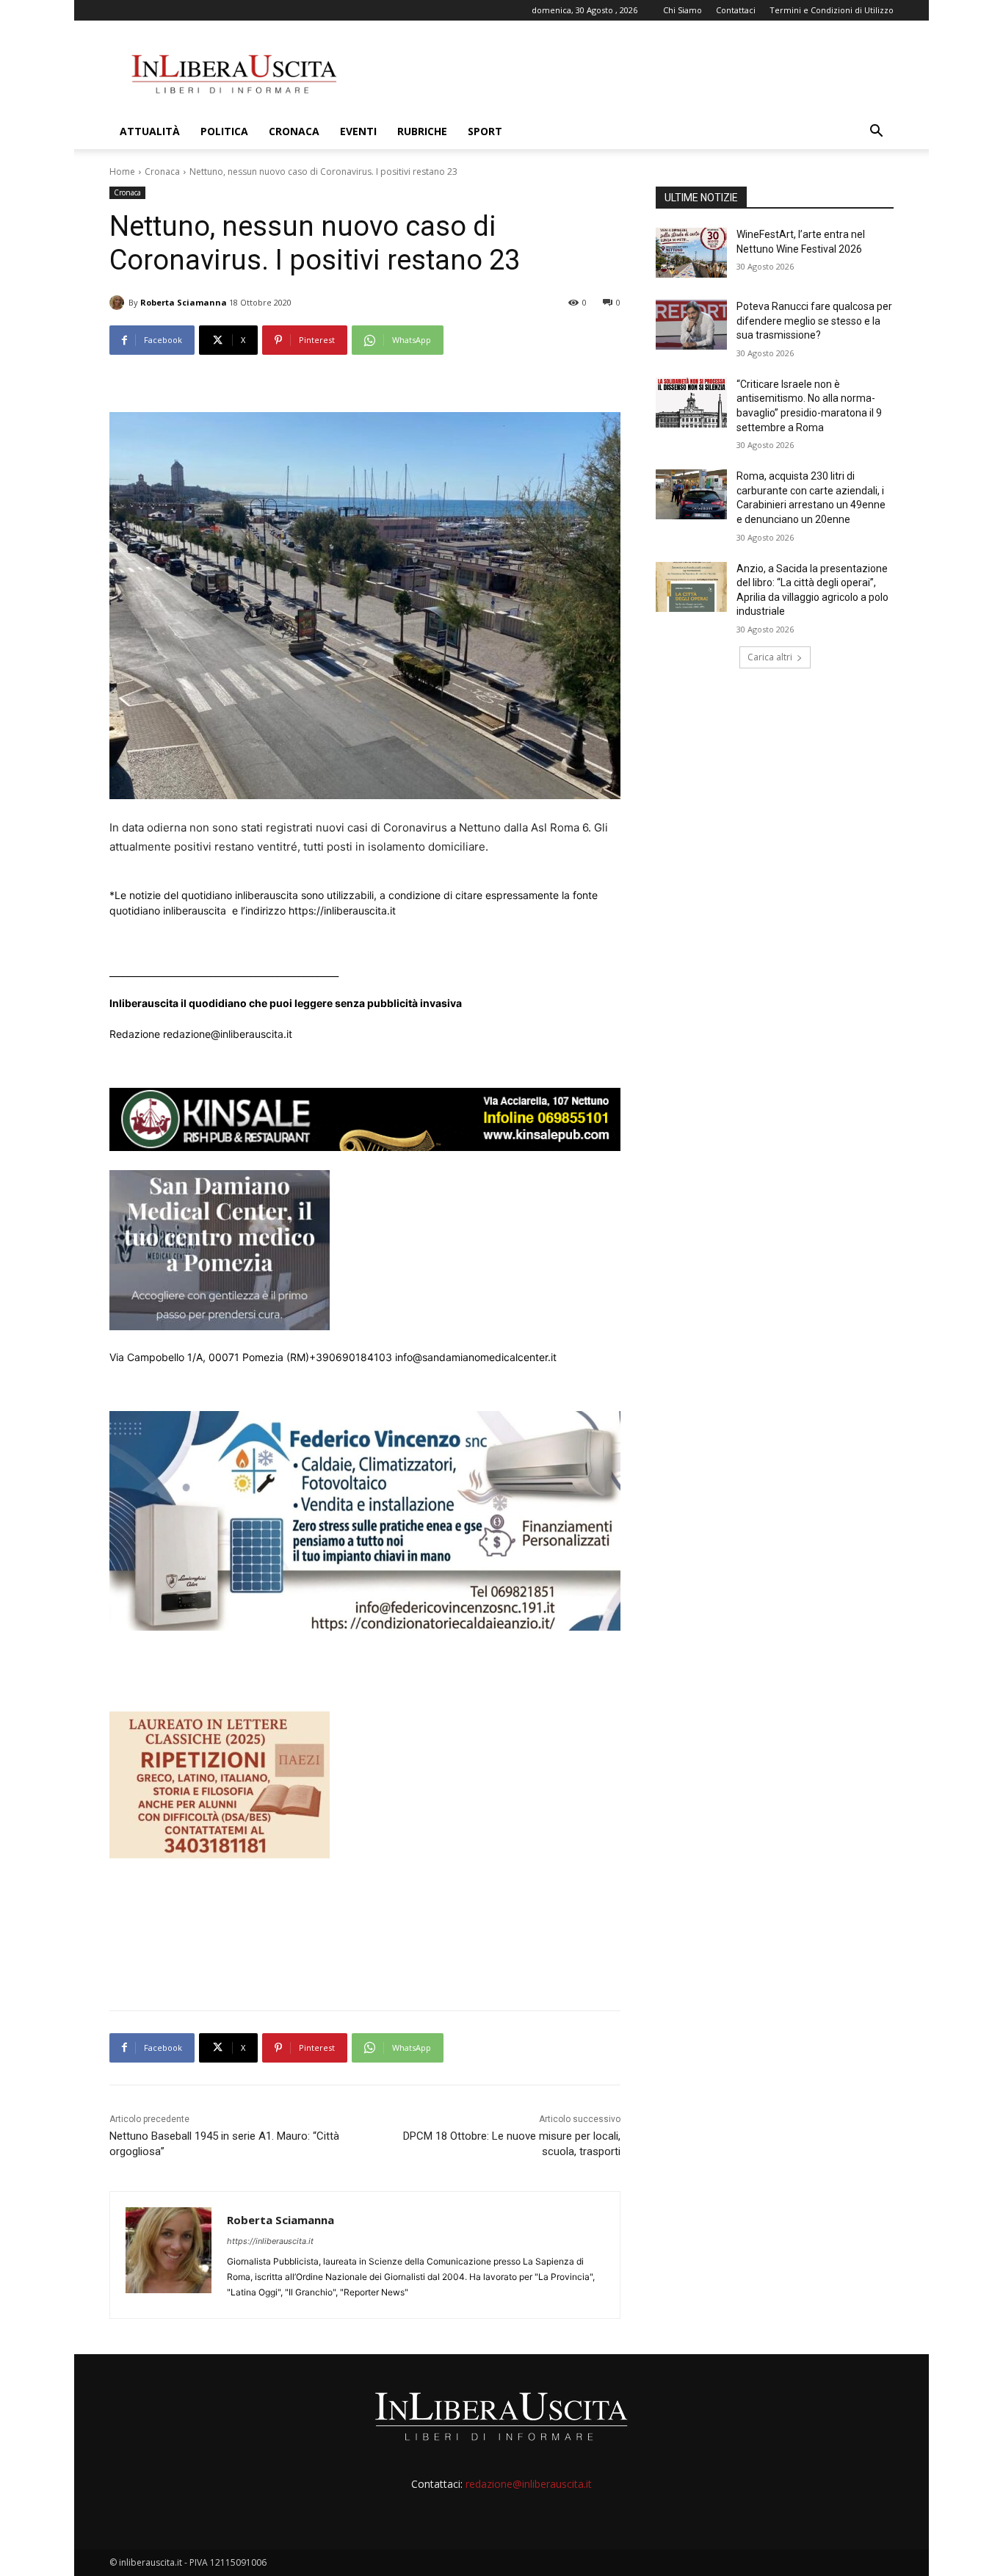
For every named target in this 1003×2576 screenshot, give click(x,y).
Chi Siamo (682, 10)
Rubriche (422, 131)
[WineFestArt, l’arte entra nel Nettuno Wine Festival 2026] (691, 253)
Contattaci (736, 10)
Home (122, 172)
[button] (876, 133)
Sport (485, 131)
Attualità (150, 131)
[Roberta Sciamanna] (119, 303)
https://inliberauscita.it (270, 2241)
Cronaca (294, 131)
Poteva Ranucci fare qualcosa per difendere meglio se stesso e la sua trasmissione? (814, 321)
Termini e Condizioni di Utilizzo (832, 10)
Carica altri (770, 657)
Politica (224, 131)
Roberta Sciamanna (184, 302)
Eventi (358, 131)
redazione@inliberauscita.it (529, 2484)
